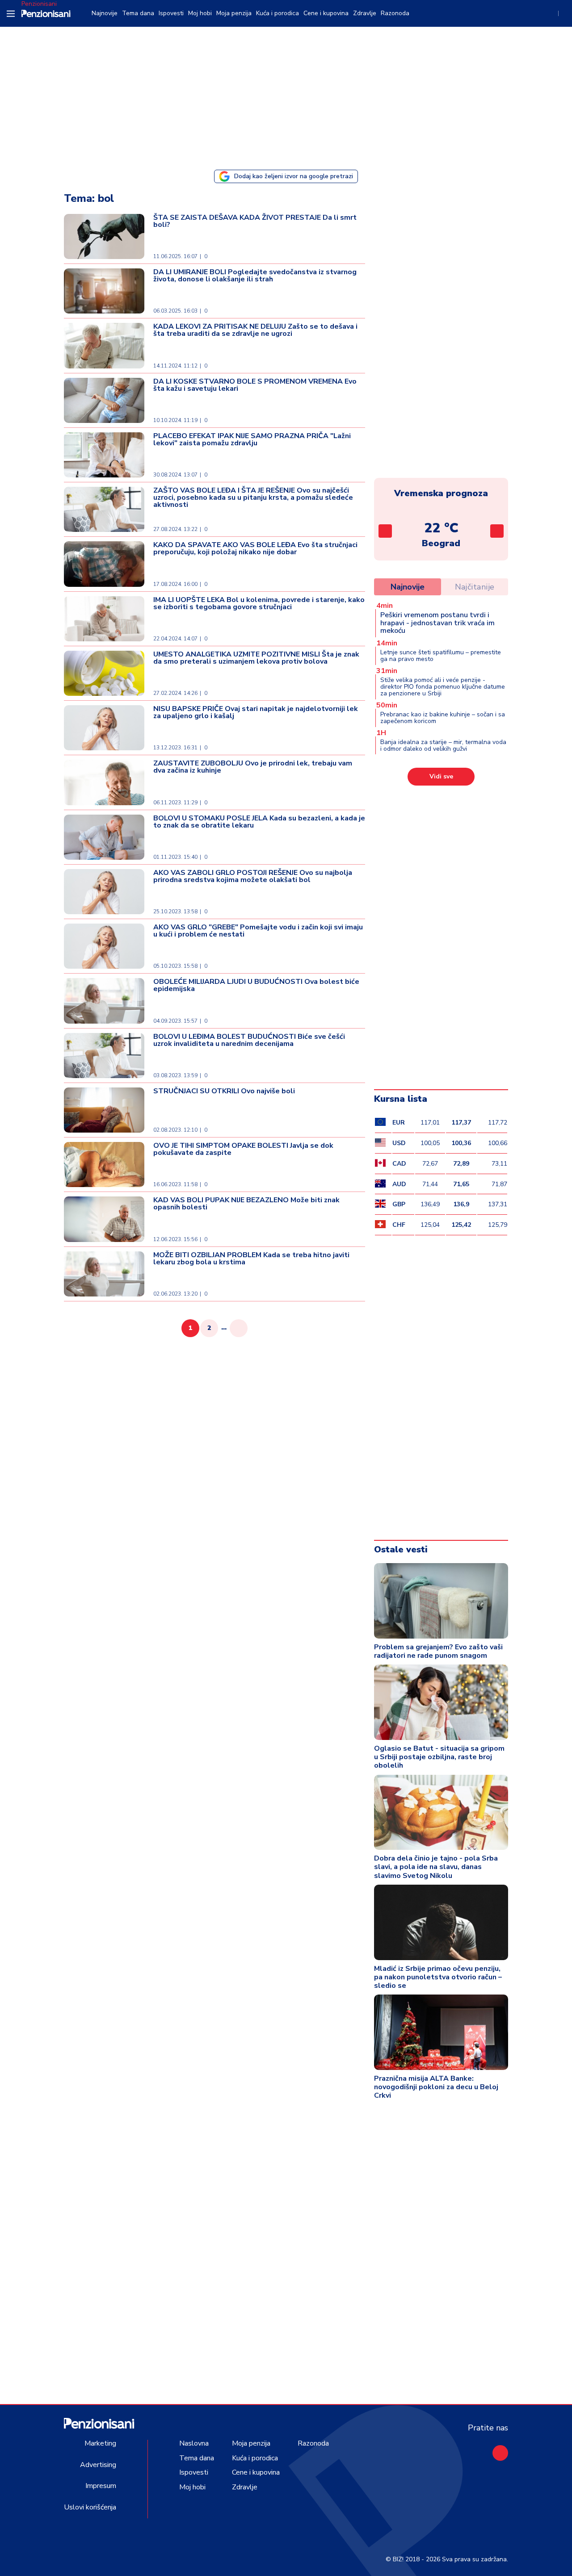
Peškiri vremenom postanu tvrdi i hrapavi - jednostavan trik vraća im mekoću (437, 623)
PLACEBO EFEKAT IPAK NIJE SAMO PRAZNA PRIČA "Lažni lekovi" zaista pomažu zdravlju (252, 439)
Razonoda (395, 13)
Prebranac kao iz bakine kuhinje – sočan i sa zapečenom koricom (443, 718)
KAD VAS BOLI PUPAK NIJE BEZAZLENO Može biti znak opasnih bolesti (246, 1204)
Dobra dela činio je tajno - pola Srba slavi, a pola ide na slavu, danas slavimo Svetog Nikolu (436, 1867)
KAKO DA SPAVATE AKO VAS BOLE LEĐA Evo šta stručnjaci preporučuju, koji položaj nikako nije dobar (255, 548)
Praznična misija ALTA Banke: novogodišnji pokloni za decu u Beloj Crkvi (436, 2087)
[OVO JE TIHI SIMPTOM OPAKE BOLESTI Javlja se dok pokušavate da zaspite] (104, 1165)
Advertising (98, 2465)
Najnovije (105, 13)
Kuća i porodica (278, 13)
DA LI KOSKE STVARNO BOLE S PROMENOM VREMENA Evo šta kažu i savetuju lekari (255, 385)
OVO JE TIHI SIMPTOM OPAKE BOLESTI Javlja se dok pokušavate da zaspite (243, 1149)
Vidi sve (441, 776)
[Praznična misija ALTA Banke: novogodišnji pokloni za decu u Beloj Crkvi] (441, 2032)
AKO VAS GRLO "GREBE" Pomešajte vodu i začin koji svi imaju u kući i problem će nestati (258, 931)
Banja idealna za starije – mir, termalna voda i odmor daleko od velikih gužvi (443, 745)
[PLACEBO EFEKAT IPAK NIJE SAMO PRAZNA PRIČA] (104, 455)
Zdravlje (365, 13)
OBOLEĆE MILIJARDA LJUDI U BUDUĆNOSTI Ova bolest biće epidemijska (256, 985)
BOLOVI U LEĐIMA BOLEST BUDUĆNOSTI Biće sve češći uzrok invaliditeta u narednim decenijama (249, 1040)
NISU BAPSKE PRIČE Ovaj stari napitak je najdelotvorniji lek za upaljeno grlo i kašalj (256, 712)
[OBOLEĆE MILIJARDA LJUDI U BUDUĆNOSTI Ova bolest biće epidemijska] (104, 1001)
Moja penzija (234, 13)
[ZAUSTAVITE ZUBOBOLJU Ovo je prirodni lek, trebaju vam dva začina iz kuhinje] (104, 782)
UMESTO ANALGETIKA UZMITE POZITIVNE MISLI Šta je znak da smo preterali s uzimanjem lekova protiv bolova (256, 658)
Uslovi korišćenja (90, 2507)
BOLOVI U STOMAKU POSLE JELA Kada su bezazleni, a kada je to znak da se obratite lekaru (259, 822)
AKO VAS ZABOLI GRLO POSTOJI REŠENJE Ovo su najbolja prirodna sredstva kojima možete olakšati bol (253, 876)
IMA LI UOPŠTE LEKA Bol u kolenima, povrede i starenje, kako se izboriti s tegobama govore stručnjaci (259, 603)
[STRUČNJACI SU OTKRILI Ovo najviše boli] (104, 1110)
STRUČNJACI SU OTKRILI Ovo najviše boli (224, 1091)
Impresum (101, 2486)
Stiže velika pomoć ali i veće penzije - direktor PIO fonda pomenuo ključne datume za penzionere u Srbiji (443, 687)
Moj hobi (200, 13)
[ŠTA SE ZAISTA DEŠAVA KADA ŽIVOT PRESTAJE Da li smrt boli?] (104, 236)
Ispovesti (171, 13)
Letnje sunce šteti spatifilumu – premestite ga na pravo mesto (441, 656)
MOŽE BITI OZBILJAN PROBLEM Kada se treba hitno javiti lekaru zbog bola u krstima (251, 1259)
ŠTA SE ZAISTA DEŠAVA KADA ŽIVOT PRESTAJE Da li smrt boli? (255, 221)
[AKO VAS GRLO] (104, 946)
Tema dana (138, 13)
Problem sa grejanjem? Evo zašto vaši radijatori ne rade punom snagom (438, 1651)
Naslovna (194, 2443)
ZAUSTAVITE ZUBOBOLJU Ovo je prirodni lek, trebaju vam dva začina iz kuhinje (253, 767)
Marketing (100, 2443)
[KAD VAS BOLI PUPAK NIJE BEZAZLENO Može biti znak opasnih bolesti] (104, 1219)
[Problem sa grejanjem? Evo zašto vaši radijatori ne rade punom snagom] (441, 1601)
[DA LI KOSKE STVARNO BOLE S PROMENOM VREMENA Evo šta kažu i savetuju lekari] (104, 400)
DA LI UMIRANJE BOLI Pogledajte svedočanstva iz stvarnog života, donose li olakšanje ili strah (255, 276)
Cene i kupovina (326, 13)
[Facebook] (500, 2453)
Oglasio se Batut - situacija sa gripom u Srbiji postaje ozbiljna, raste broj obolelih (439, 1757)
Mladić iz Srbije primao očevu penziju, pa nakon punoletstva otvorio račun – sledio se (438, 1977)
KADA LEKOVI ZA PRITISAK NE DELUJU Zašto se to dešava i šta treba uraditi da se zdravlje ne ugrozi (255, 330)
